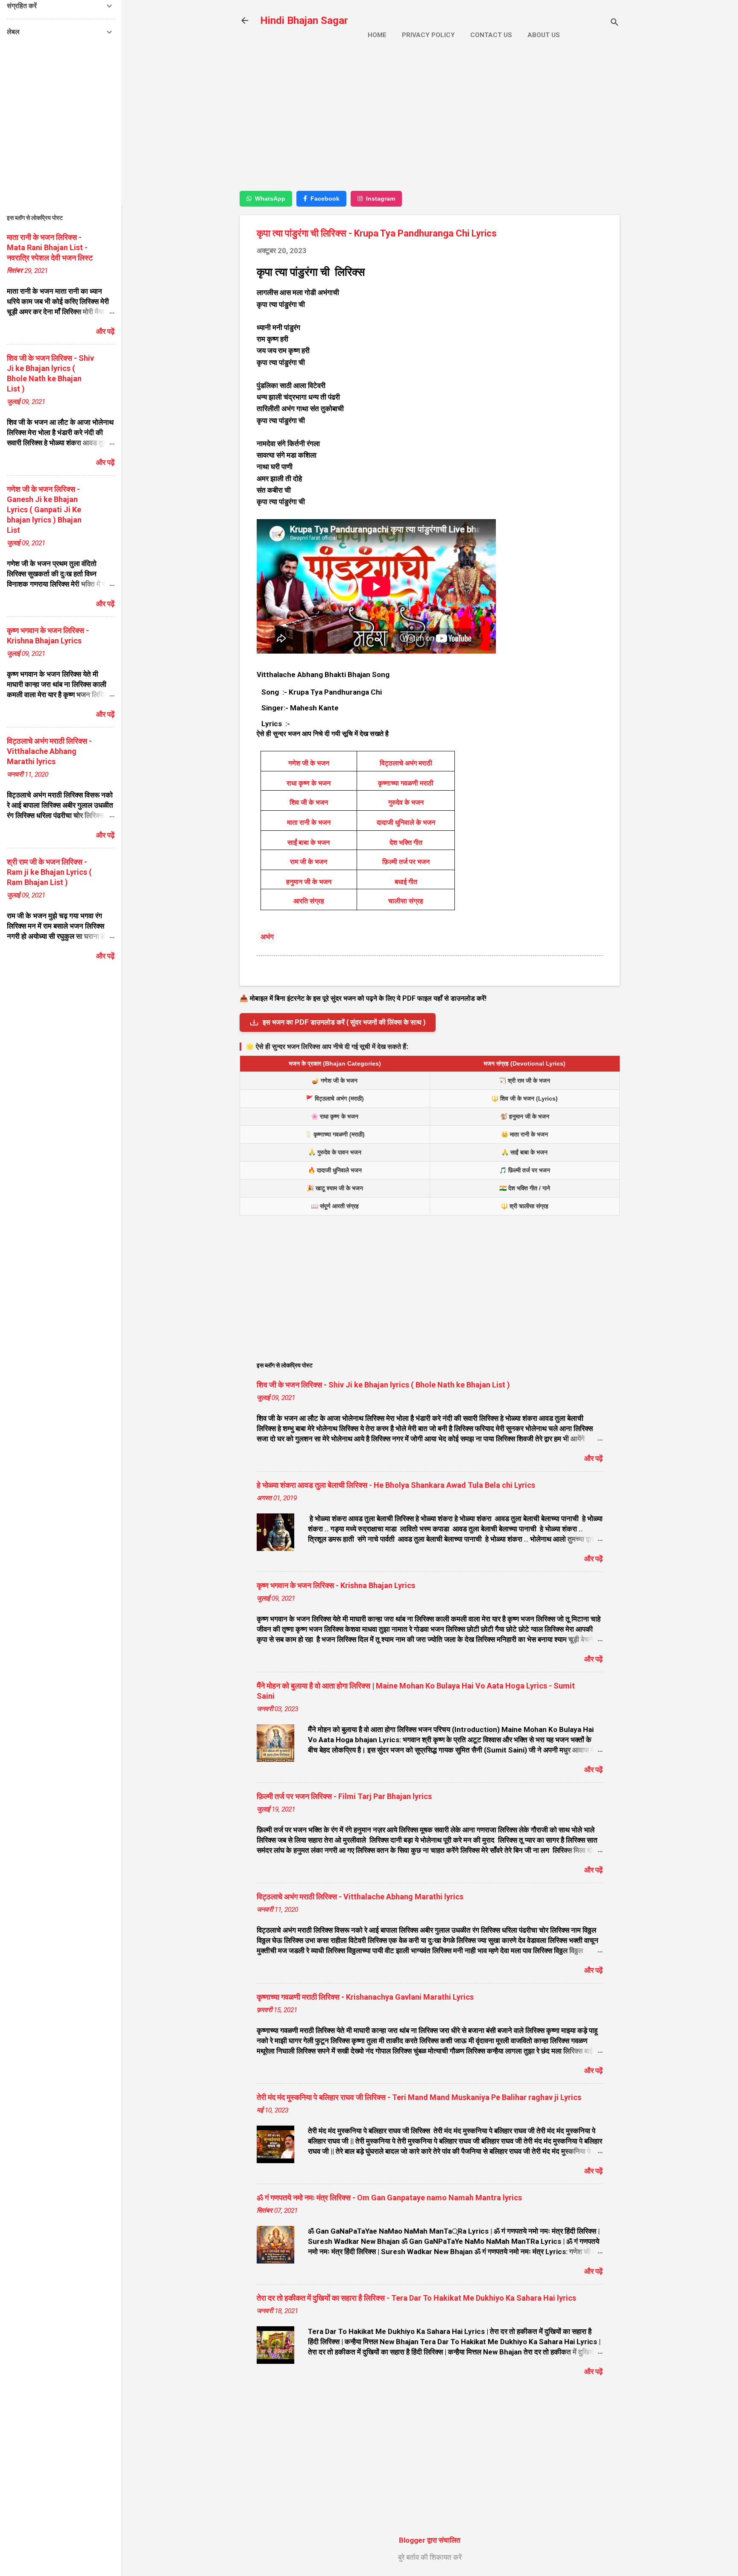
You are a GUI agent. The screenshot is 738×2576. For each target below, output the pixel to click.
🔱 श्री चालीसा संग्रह (524, 1206)
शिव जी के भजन (309, 802)
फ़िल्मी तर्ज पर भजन (406, 862)
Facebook (325, 199)
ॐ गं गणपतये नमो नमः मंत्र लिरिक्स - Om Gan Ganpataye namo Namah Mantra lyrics (389, 2198)
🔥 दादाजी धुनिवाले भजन (335, 1170)
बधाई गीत (406, 882)
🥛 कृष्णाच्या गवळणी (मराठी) (335, 1134)
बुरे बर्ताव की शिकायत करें (430, 2557)
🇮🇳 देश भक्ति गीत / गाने (525, 1188)
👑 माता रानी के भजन (524, 1134)
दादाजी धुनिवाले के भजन (406, 822)
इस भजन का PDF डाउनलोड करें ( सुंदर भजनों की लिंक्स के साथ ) (344, 1022)
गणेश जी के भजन (309, 763)
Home (377, 35)
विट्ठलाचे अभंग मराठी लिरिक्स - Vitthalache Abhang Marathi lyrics (360, 1897)
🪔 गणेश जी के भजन (335, 1081)
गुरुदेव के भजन (406, 802)
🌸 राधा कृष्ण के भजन (335, 1116)
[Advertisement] (430, 123)
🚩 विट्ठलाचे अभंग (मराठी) (335, 1098)
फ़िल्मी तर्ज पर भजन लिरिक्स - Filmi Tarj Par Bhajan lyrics (344, 1796)
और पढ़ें (593, 1458)
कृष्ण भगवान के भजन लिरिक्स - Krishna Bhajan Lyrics (336, 1585)
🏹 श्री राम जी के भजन (524, 1081)
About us (544, 35)
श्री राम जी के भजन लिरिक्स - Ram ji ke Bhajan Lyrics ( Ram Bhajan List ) (49, 872)
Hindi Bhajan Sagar (304, 20)
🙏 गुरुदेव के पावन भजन (335, 1152)
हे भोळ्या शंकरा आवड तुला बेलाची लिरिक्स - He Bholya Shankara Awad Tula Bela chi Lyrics (396, 1485)
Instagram (381, 199)
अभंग (267, 937)
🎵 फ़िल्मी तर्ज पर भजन (525, 1170)
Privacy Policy (428, 35)
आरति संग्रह (309, 901)
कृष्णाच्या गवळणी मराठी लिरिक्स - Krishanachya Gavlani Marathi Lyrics (365, 1997)
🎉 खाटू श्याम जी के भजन (335, 1188)
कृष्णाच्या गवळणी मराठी (406, 783)
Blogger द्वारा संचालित (430, 2540)
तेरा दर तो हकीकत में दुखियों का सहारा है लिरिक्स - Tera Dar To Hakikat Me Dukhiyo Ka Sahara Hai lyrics (416, 2298)
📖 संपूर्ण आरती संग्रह (335, 1206)
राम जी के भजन (309, 862)
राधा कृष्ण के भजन (309, 783)
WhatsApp (270, 199)
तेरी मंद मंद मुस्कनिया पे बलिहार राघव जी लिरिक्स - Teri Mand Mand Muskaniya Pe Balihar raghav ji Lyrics (419, 2097)
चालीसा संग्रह (406, 901)
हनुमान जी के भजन (309, 882)
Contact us (491, 35)
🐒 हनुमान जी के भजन (525, 1116)
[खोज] (615, 23)
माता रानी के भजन (309, 822)
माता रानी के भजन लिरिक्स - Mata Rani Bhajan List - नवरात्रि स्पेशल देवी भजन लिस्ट (50, 247)
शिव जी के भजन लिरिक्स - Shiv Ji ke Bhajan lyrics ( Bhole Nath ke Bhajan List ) (383, 1385)
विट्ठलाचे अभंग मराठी (406, 763)
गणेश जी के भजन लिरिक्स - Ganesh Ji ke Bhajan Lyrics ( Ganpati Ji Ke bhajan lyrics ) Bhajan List (44, 510)
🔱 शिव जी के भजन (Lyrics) (524, 1098)
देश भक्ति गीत (406, 843)
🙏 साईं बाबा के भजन (524, 1152)
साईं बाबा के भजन (309, 843)
